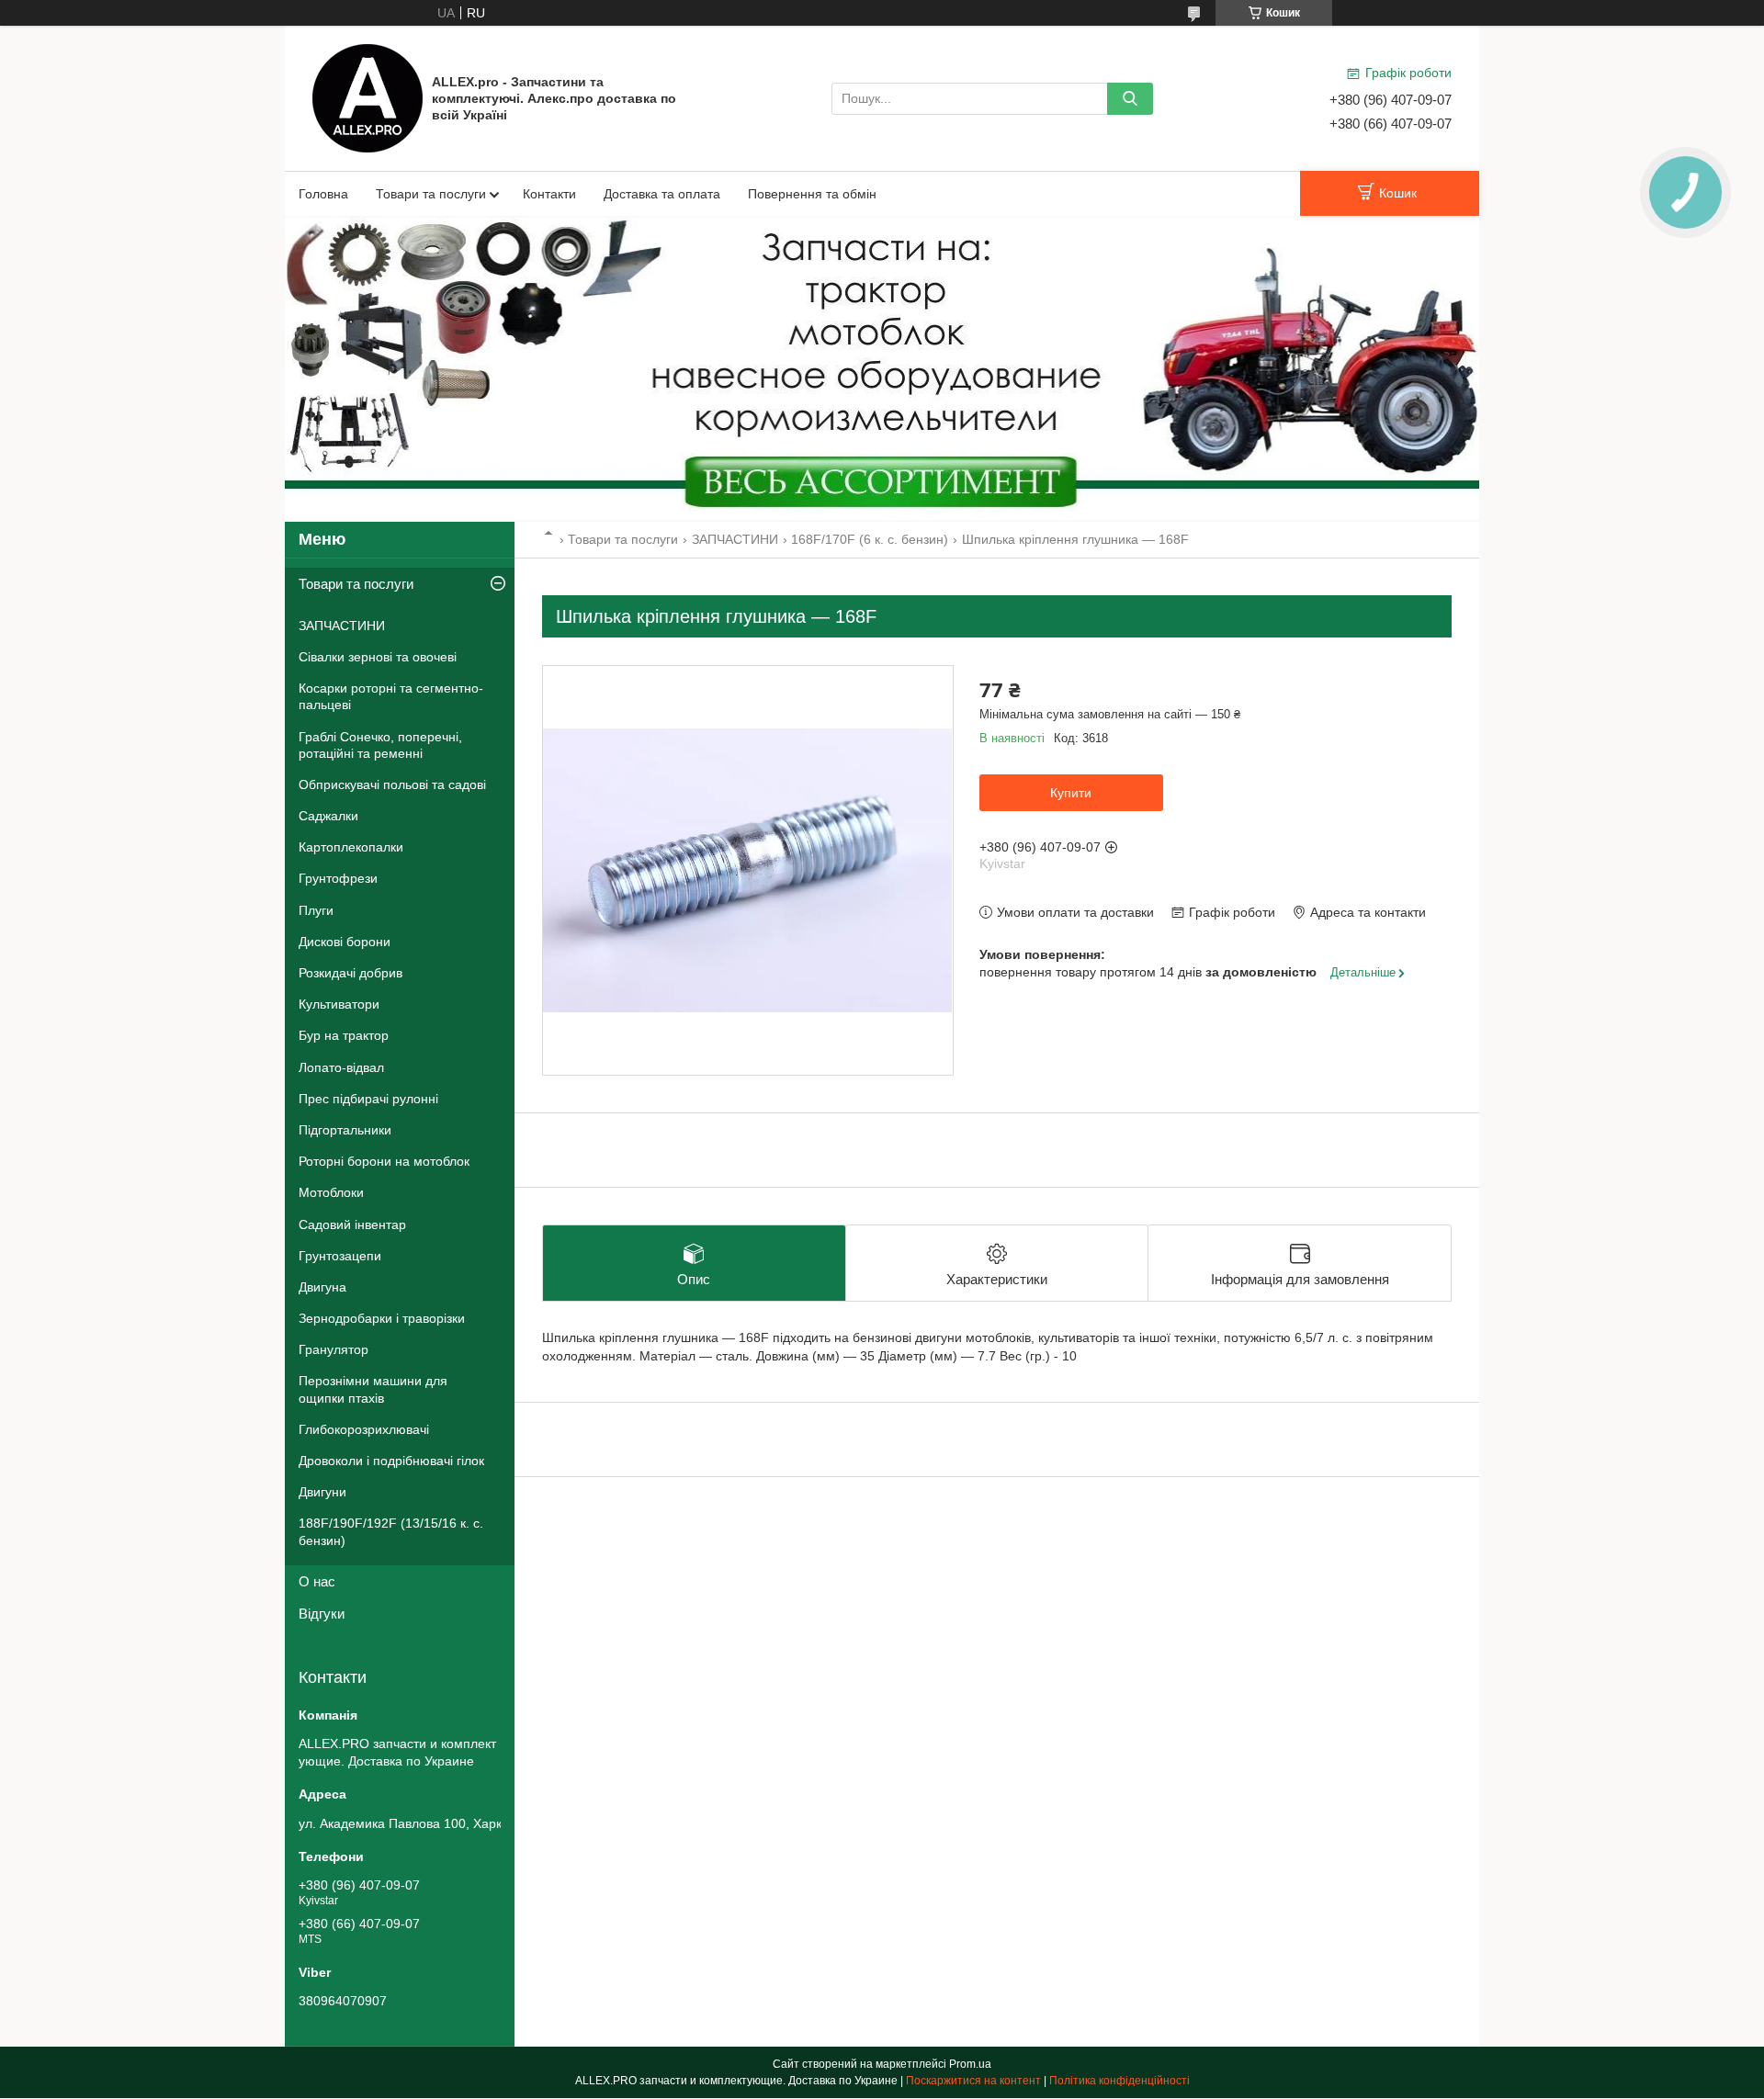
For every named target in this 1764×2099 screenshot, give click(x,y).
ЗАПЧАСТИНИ (735, 539)
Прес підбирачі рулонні (368, 1099)
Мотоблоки (331, 1192)
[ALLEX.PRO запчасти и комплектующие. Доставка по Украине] (367, 97)
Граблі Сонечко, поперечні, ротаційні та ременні (380, 745)
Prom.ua (970, 2064)
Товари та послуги (431, 194)
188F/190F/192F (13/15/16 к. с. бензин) (391, 1531)
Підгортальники (345, 1130)
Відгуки (322, 1614)
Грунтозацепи (340, 1256)
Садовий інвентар (352, 1224)
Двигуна (322, 1287)
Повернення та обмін (812, 194)
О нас (317, 1581)
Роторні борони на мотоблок (384, 1161)
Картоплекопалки (351, 847)
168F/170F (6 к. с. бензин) (870, 539)
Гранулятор (334, 1349)
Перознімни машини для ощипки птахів (373, 1389)
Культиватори (339, 1004)
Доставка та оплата (662, 194)
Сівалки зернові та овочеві (378, 657)
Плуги (316, 910)
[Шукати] (1130, 99)
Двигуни (322, 1492)
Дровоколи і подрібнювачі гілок (391, 1461)
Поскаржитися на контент (973, 2081)
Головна (323, 194)
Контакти (549, 194)
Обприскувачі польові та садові (392, 784)
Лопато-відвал (341, 1067)
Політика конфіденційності (1119, 2081)
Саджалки (328, 816)
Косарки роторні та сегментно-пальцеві (391, 696)
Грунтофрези (338, 878)
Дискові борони (345, 942)
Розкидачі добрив (351, 973)
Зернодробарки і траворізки (382, 1318)
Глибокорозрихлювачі (364, 1429)
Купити (1071, 793)
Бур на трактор (344, 1035)
